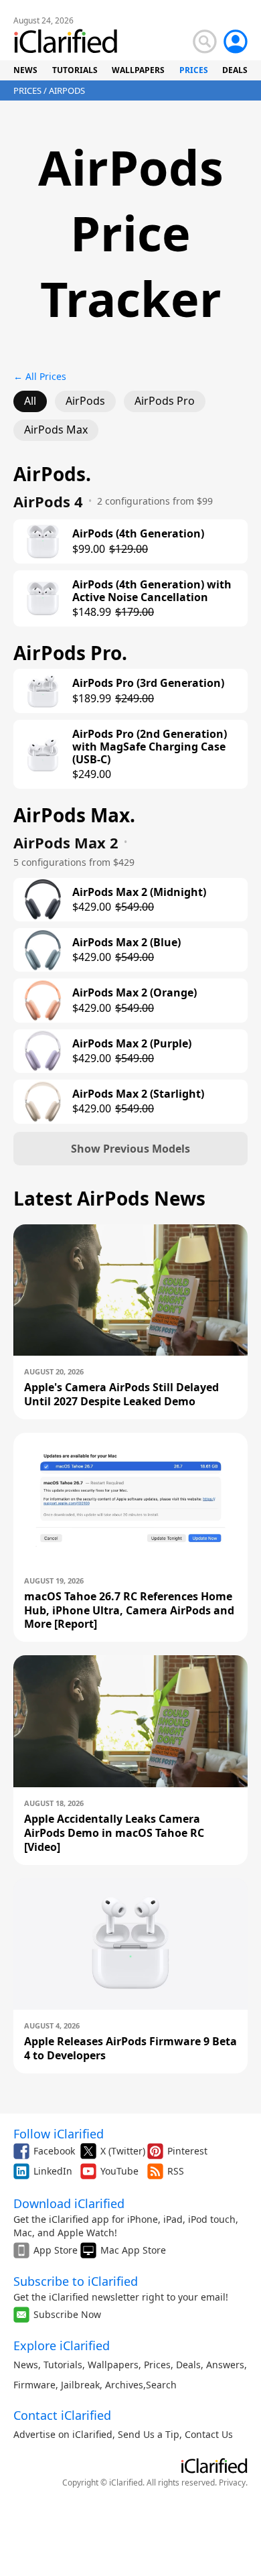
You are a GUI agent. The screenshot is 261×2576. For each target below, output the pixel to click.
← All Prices (40, 376)
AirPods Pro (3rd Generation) (148, 683)
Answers (225, 2365)
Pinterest (187, 2151)
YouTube (119, 2171)
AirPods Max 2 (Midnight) (139, 892)
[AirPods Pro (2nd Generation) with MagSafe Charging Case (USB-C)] (43, 755)
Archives (124, 2385)
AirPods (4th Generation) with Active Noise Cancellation (152, 591)
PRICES (194, 70)
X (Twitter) (123, 2151)
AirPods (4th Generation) (138, 534)
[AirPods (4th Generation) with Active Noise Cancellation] (43, 598)
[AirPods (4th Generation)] (43, 541)
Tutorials (63, 2365)
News (26, 2365)
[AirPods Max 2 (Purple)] (43, 1051)
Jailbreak (80, 2385)
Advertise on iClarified (63, 2434)
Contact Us (209, 2434)
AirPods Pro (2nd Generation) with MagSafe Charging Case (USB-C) (150, 747)
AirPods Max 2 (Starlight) (138, 1094)
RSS (176, 2171)
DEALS (235, 70)
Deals (188, 2365)
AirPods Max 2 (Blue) (126, 943)
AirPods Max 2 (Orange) (135, 993)
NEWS (25, 70)
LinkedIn (53, 2171)
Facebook (54, 2151)
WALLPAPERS (138, 70)
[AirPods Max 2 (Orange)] (43, 1001)
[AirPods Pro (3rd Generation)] (43, 691)
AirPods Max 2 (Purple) (132, 1044)
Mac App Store (133, 2250)
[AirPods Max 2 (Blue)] (43, 950)
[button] (130, 1149)
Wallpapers (113, 2365)
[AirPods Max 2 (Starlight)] (43, 1102)
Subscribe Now (67, 2314)
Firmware (34, 2385)
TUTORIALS (75, 70)
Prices (157, 2365)
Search (161, 2385)
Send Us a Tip (149, 2434)
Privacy (232, 2483)
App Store (56, 2250)
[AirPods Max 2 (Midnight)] (43, 899)
